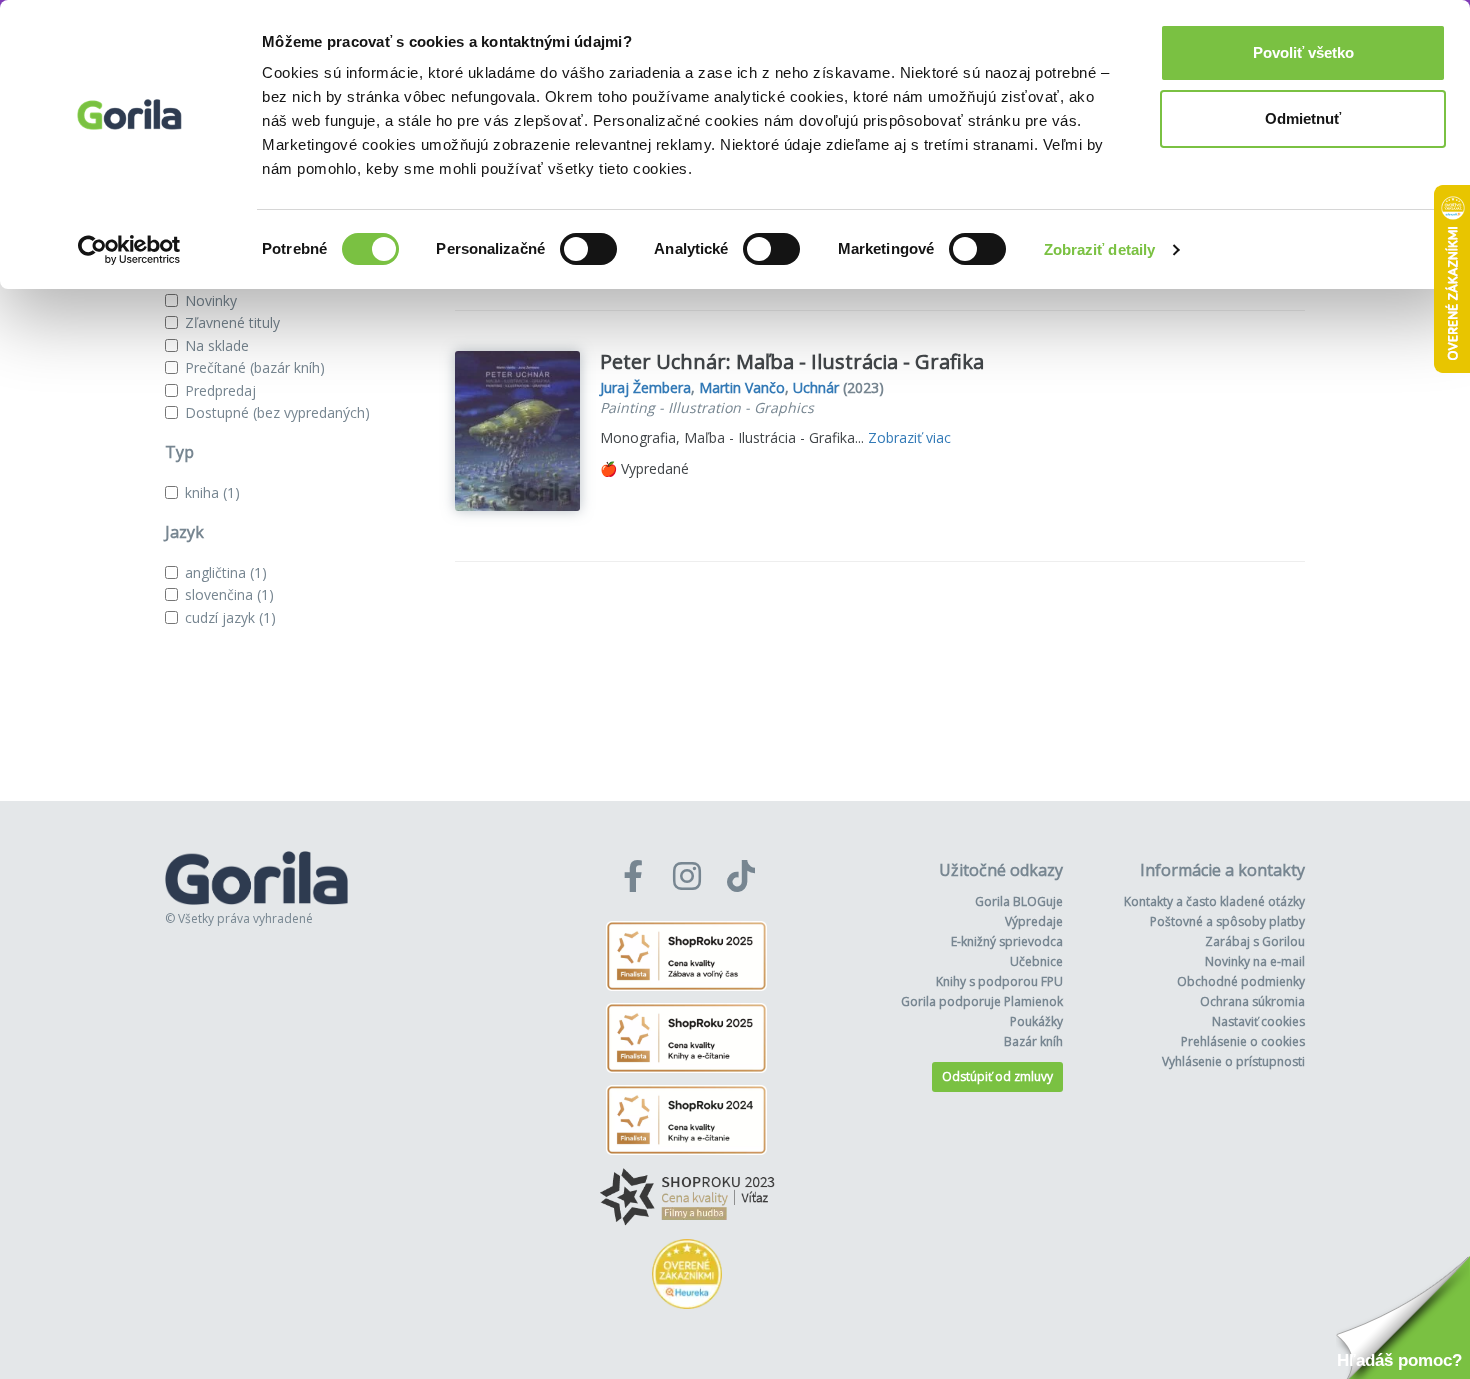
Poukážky (1036, 1021)
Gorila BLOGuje (1019, 901)
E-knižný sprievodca (1007, 941)
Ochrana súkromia (1252, 1001)
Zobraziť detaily (1100, 249)
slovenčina (229, 594)
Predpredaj (220, 390)
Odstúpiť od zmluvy (997, 1076)
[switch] (588, 249)
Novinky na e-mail (1255, 961)
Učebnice (1036, 961)
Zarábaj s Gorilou (1255, 941)
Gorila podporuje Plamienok (982, 1001)
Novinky (211, 300)
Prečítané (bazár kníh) (255, 367)
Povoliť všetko (1303, 52)
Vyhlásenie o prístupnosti (1233, 1061)
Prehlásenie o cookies (1243, 1041)
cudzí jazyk (230, 617)
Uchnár (816, 387)
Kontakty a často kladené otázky (1214, 901)
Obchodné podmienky (1241, 981)
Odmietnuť (1303, 118)
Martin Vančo (742, 387)
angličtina (226, 572)
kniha (212, 492)
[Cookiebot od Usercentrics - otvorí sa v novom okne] (129, 250)
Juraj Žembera (645, 387)
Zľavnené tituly (232, 322)
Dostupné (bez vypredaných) (277, 412)
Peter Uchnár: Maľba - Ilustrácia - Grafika (792, 361)
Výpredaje (1034, 921)
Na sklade (217, 345)
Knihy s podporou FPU (999, 981)
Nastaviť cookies (1258, 1021)
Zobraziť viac (909, 437)
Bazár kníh (1033, 1041)
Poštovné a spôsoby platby (1227, 921)
